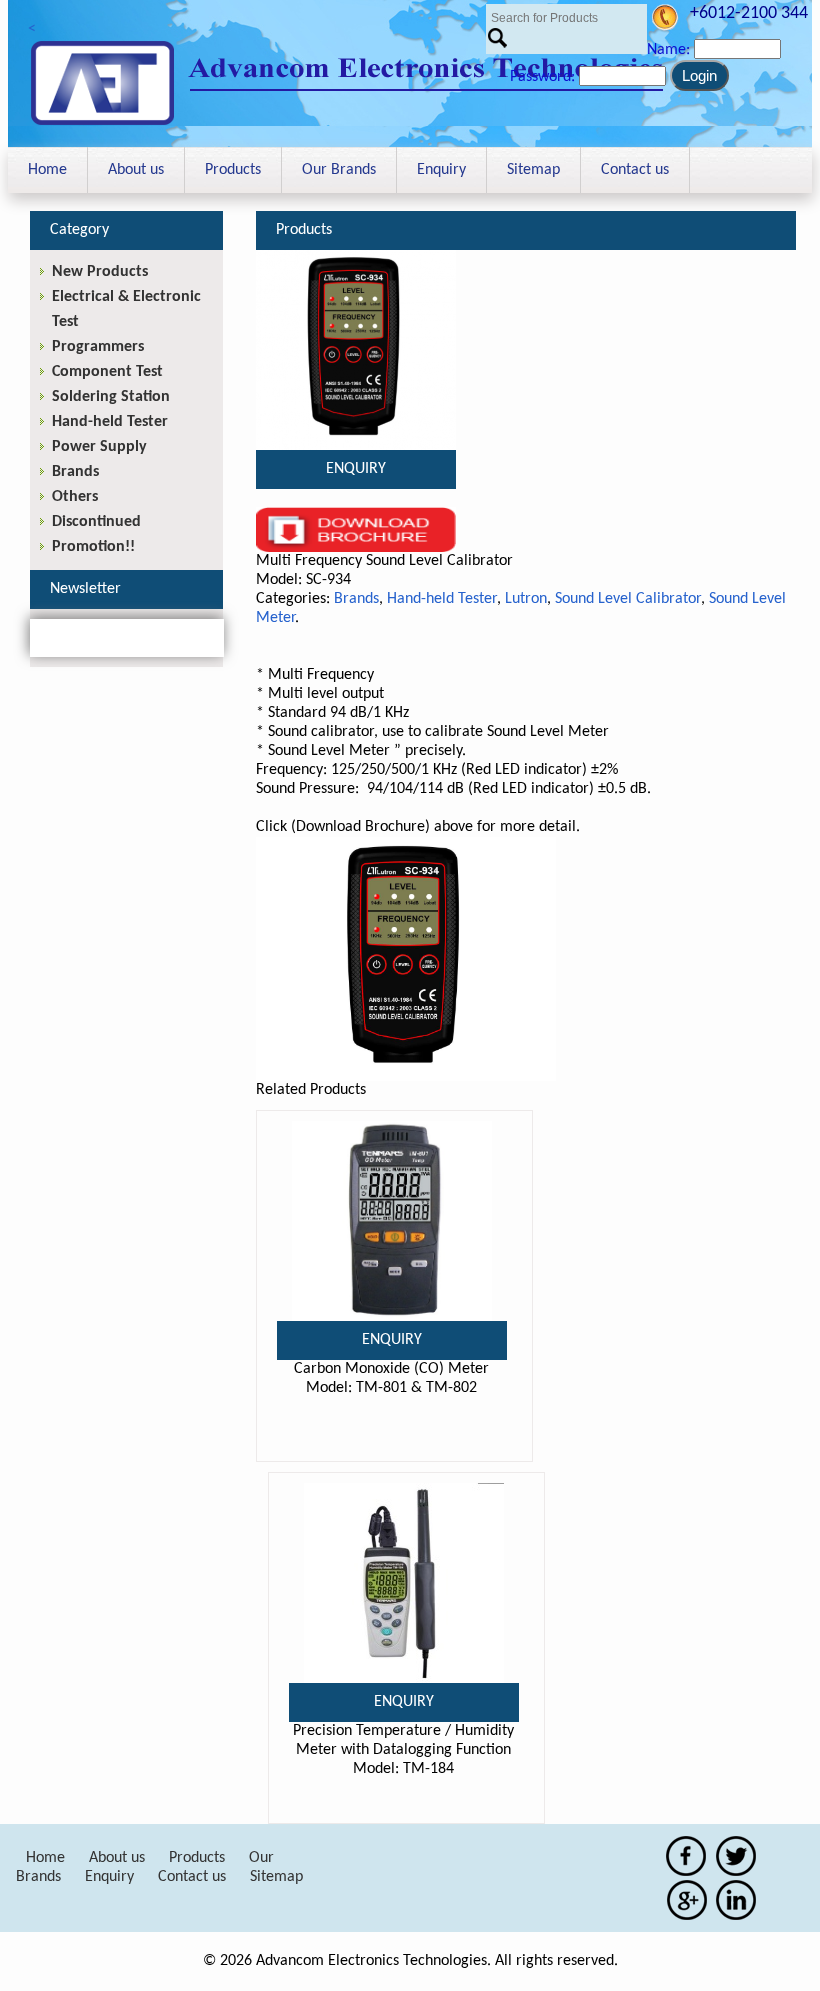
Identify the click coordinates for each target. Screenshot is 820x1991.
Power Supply (99, 447)
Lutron (526, 599)
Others (75, 497)
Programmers (98, 347)
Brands (356, 599)
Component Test (107, 372)
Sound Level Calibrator (628, 599)
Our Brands (339, 170)
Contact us (635, 170)
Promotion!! (93, 547)
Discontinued (96, 522)
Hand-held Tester (442, 599)
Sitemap (533, 170)
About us (136, 170)
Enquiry (441, 170)
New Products (100, 272)
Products (233, 170)
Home (47, 170)
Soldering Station (111, 397)
